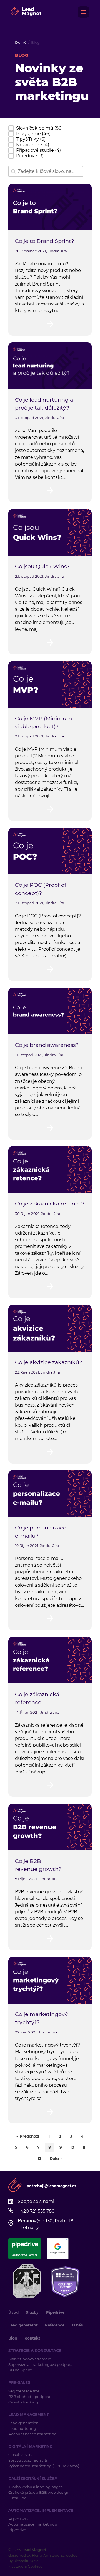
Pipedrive (55, 2312)
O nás (77, 2325)
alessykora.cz (26, 2561)
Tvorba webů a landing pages (36, 2487)
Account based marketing (33, 2434)
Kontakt (32, 2338)
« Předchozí (28, 2136)
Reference (55, 2325)
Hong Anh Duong (48, 2555)
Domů (21, 42)
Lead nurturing (22, 2428)
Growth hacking (23, 2402)
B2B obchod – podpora (29, 2397)
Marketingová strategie (30, 2359)
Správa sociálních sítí (28, 2460)
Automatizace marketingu (33, 2524)
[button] (36, 128)
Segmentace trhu (24, 2391)
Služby (32, 2312)
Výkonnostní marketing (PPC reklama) (44, 2466)
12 (40, 2158)
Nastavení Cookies (25, 2566)
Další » (56, 2158)
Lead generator (23, 2325)
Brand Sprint (20, 2370)
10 (72, 2147)
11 (84, 2147)
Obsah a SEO (20, 2455)
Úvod (13, 2312)
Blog (13, 2338)
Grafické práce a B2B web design (39, 2492)
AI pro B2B (18, 2519)
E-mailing (17, 2498)
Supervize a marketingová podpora (40, 2364)
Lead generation (23, 2423)
